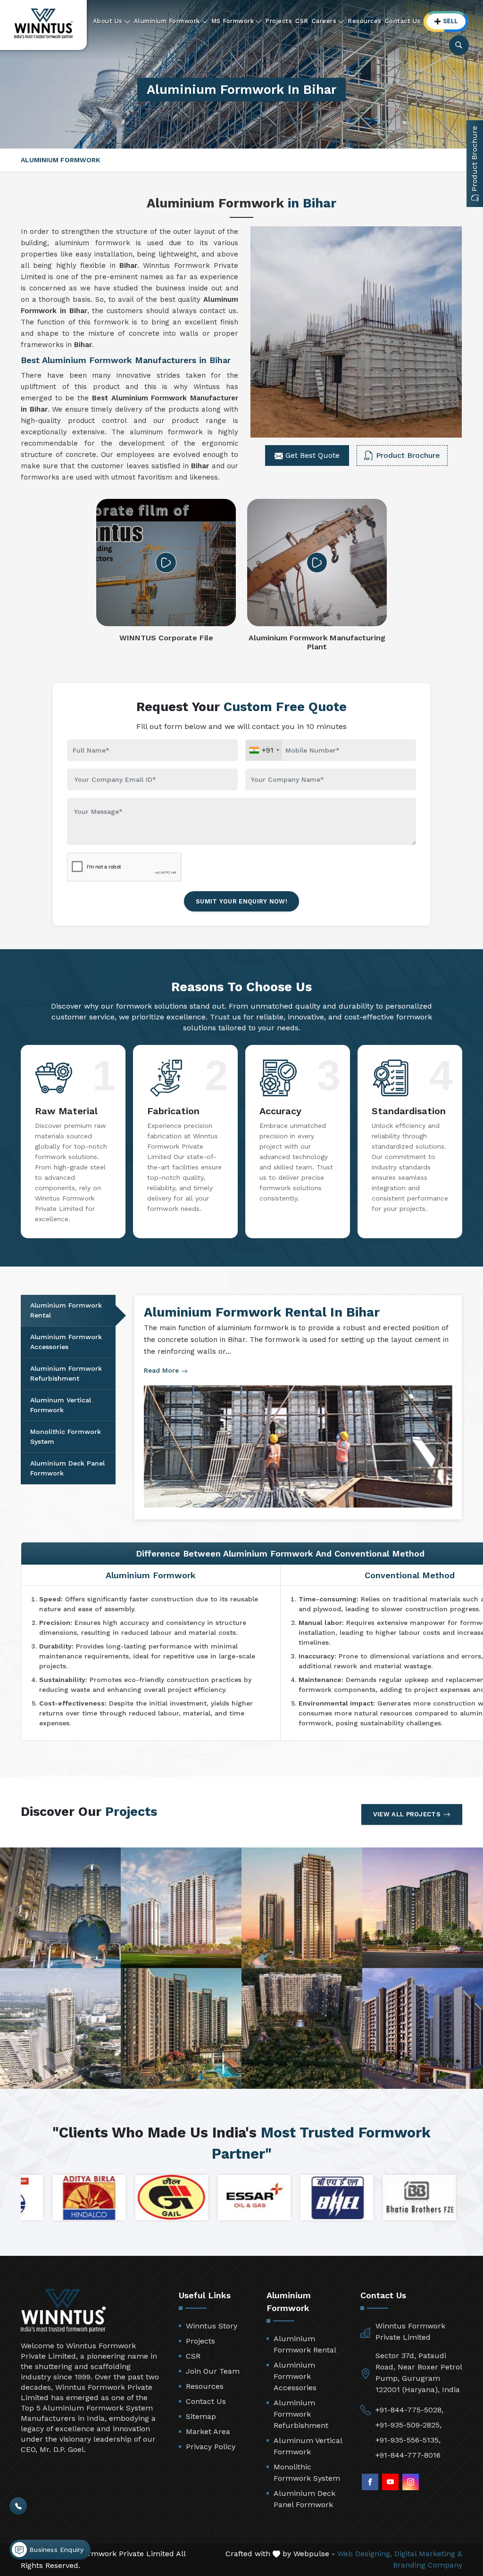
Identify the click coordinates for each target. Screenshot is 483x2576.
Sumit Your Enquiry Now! (241, 901)
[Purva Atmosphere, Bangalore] (423, 1908)
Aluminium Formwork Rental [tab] (66, 1310)
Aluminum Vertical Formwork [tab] (61, 1405)
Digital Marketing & (428, 2554)
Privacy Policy (211, 2447)
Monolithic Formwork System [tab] (66, 1437)
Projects (279, 21)
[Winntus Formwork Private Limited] (44, 24)
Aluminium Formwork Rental (305, 2344)
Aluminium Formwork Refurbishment (301, 2414)
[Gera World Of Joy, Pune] (423, 2029)
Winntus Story (212, 2326)
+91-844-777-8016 (408, 2455)
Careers (324, 21)
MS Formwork (233, 21)
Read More (162, 1370)
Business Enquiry (55, 2550)
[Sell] (446, 21)
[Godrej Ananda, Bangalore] (302, 2029)
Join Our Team (213, 2371)
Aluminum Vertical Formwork (308, 2446)
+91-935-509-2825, (408, 2425)
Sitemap (201, 2416)
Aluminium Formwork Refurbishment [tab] (66, 1373)
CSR (302, 21)
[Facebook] (370, 2482)
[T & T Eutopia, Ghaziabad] (60, 1908)
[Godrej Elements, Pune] (181, 2029)
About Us (108, 21)
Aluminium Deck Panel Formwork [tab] (67, 1468)
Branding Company (428, 2565)
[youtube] (390, 2482)
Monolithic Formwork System (307, 2472)
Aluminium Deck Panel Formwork (304, 2499)
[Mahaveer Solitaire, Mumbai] (60, 2029)
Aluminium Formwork (167, 21)
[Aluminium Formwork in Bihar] (356, 332)
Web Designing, (365, 2554)
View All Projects (407, 1814)
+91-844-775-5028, (409, 2410)
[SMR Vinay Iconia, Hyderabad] (181, 1908)
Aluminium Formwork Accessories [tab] (66, 1342)
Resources (365, 21)
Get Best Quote (311, 455)
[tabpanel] (298, 1408)
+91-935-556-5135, (408, 2440)
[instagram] (411, 2482)
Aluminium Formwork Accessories (295, 2376)
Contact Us (403, 21)
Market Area (208, 2431)
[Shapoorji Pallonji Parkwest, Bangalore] (302, 1908)
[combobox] (264, 750)
